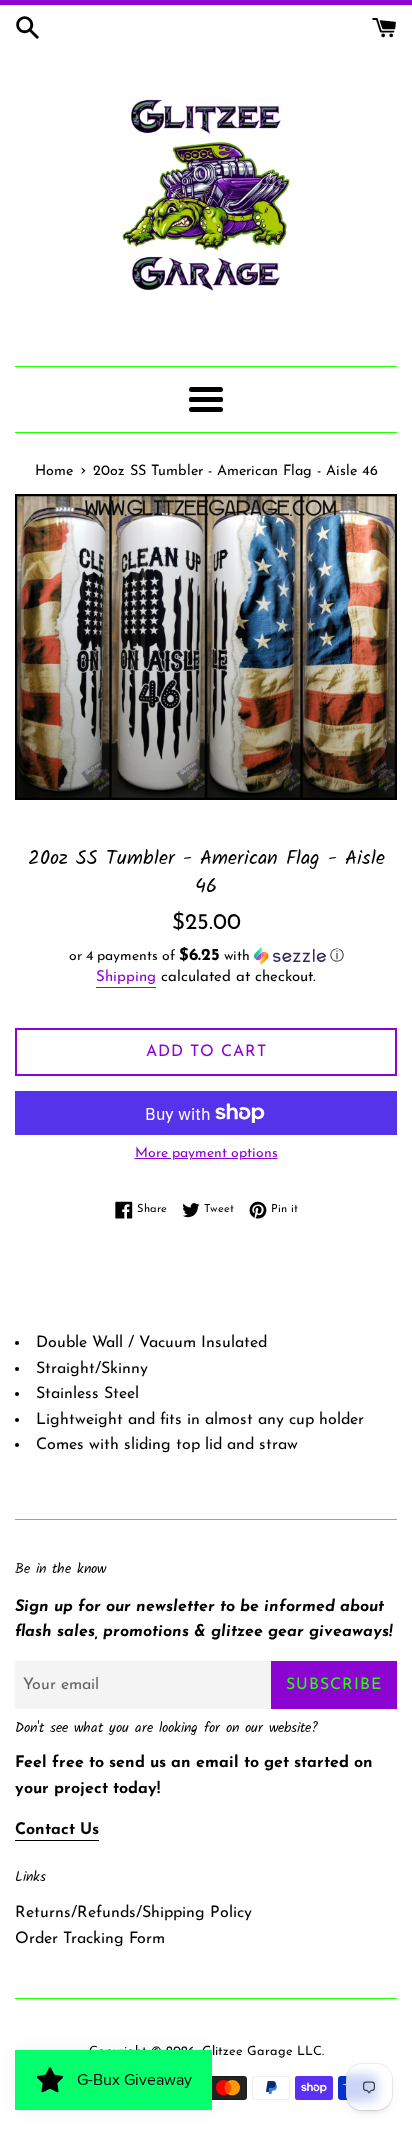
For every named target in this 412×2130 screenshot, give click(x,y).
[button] (206, 956)
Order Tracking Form (90, 1939)
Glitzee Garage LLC (262, 2051)
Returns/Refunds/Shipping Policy (133, 1913)
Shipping (126, 977)
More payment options (206, 1153)
